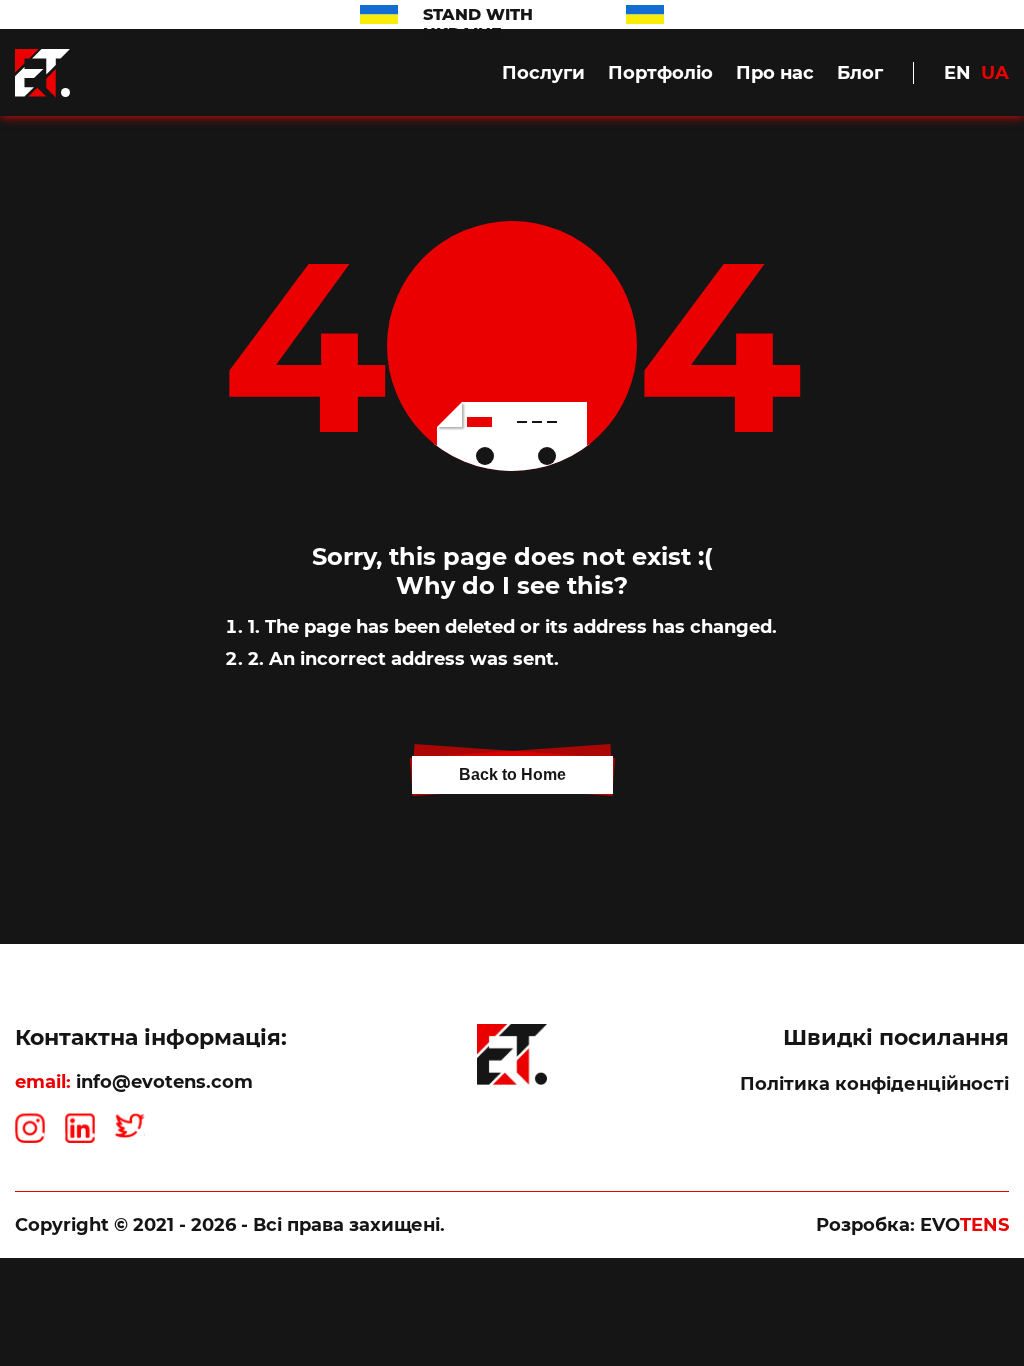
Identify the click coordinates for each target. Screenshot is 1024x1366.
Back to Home (512, 774)
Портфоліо (660, 73)
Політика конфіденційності (874, 1084)
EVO (964, 1225)
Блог (860, 73)
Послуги (543, 73)
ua (995, 73)
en (957, 73)
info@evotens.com (164, 1082)
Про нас (775, 73)
